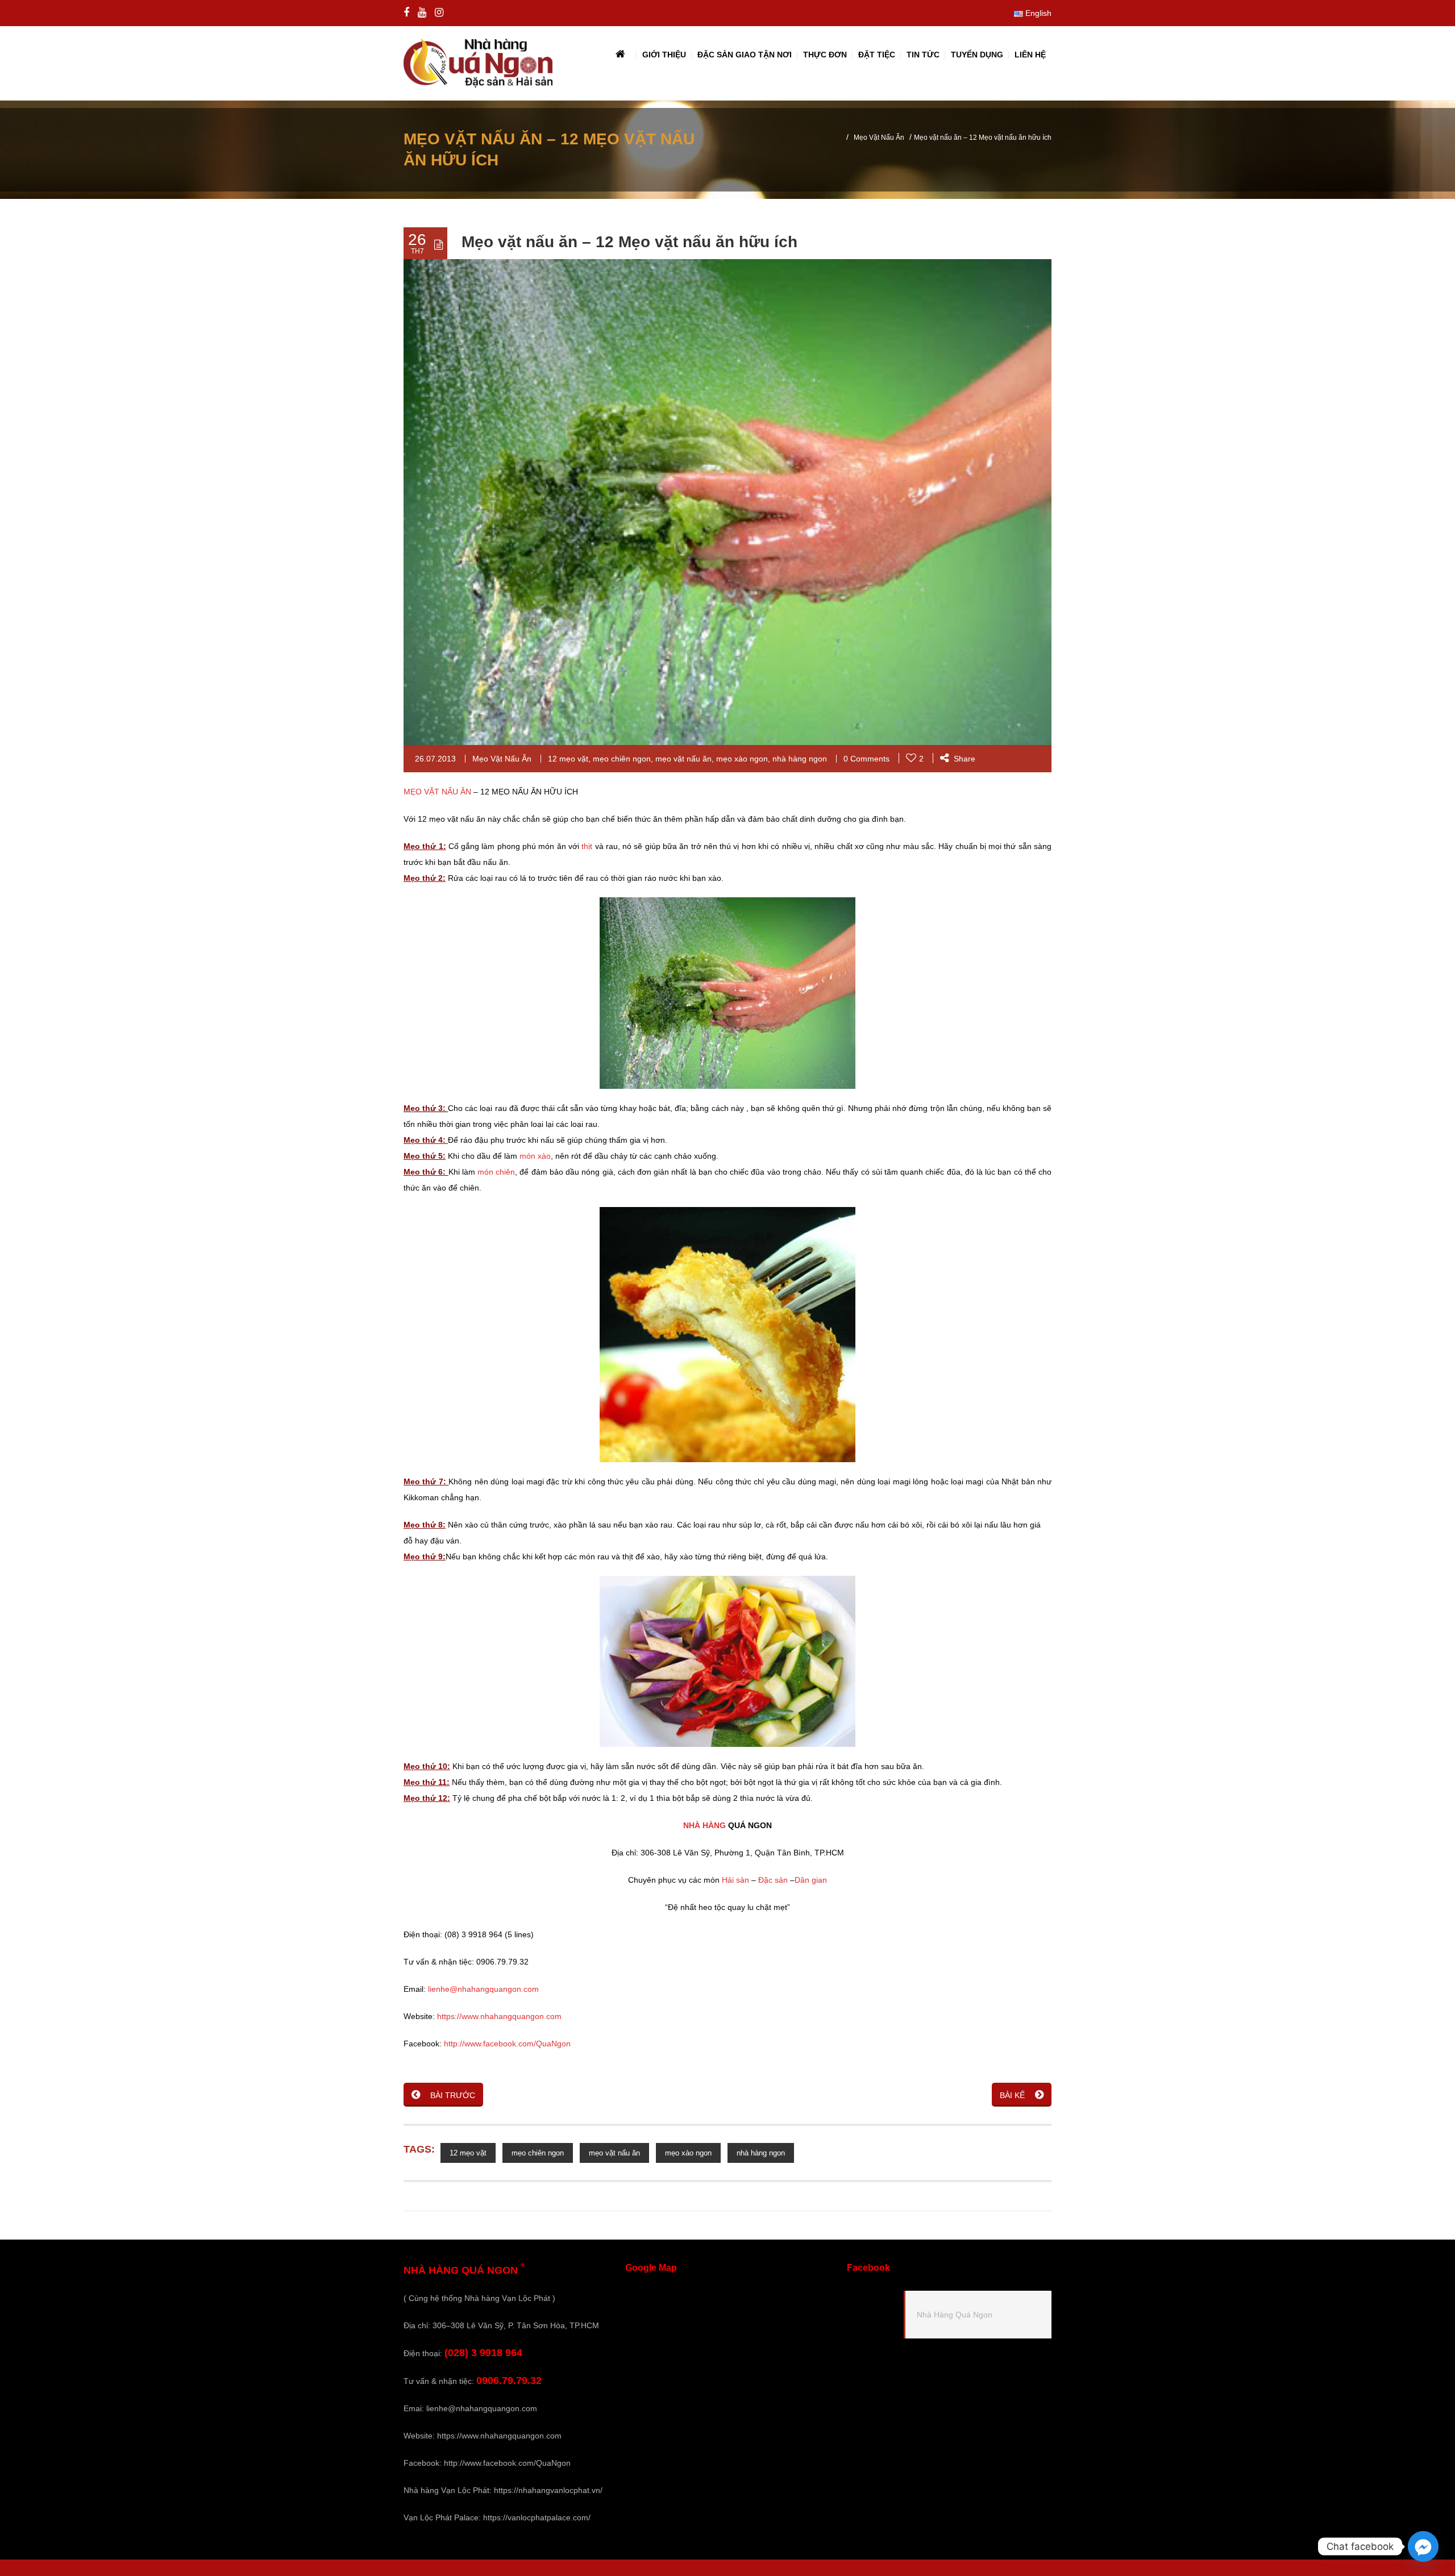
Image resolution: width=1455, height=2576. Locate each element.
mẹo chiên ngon (622, 759)
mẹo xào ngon (742, 759)
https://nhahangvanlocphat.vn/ (548, 2490)
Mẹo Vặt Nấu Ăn (879, 138)
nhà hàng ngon (800, 759)
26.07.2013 (435, 759)
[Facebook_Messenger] (1423, 2546)
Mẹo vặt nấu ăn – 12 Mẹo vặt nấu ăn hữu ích (629, 242)
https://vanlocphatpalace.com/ (537, 2517)
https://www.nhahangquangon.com (499, 2016)
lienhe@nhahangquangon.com (483, 1989)
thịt (588, 846)
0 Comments (866, 759)
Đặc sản (773, 1880)
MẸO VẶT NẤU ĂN (437, 792)
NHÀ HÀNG (704, 1825)
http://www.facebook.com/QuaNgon (507, 2044)
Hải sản (735, 1880)
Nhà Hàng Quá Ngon (955, 2315)
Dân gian (811, 1880)
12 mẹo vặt (568, 759)
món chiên (496, 1172)
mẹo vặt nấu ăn (683, 759)
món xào (535, 1156)
